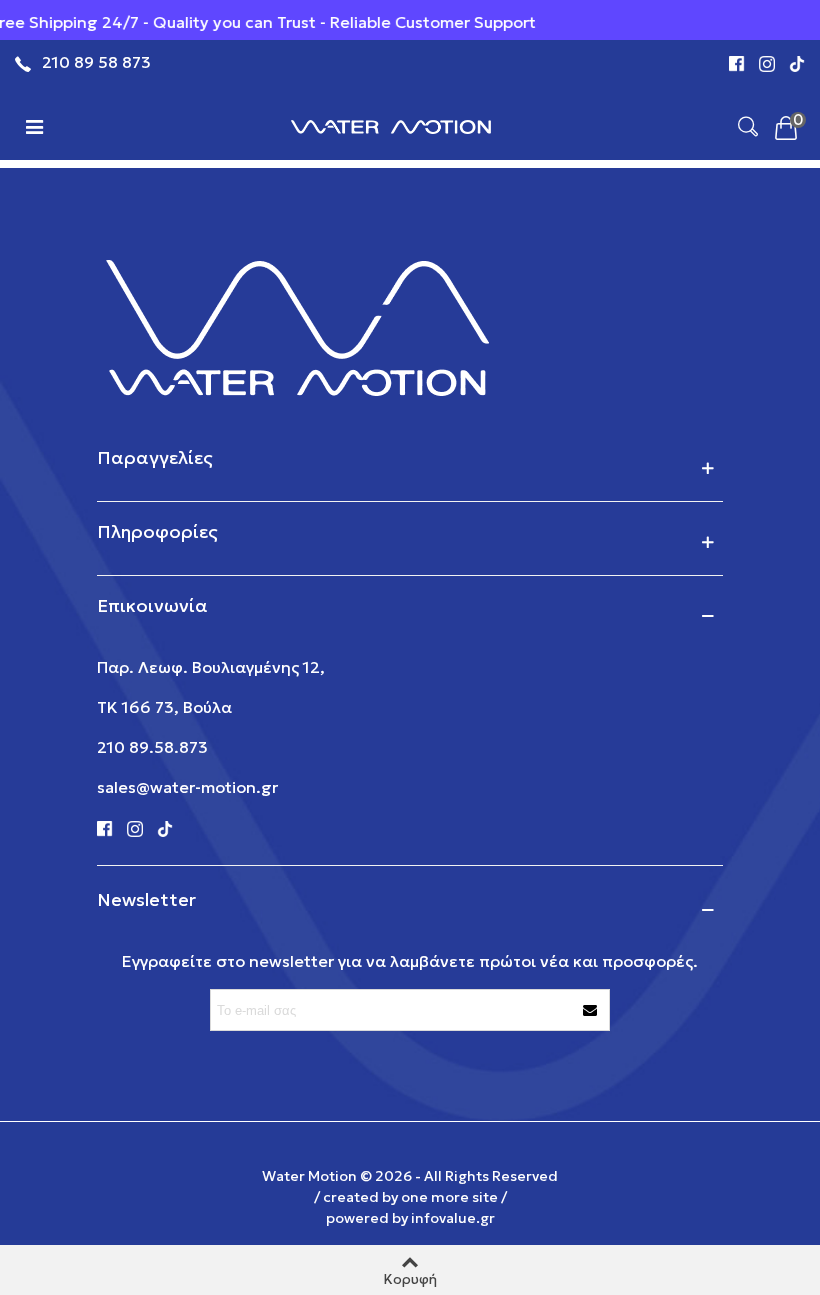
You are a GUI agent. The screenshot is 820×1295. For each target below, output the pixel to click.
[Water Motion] (391, 125)
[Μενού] (34, 125)
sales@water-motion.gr (187, 787)
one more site (449, 1197)
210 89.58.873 (152, 747)
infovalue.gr (453, 1218)
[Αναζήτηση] (748, 125)
